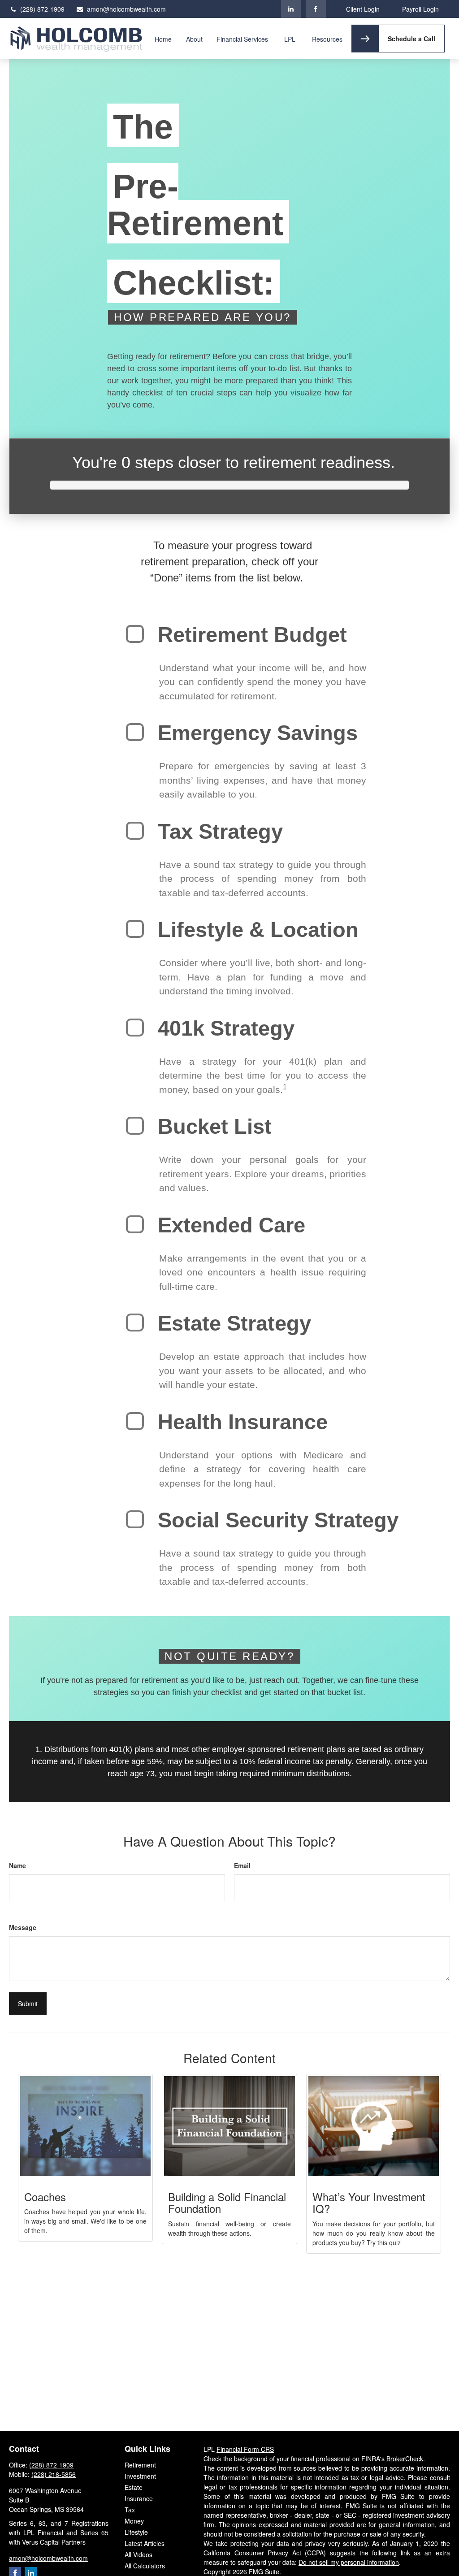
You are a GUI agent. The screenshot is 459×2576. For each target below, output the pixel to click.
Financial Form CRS (245, 2449)
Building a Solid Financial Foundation (227, 2202)
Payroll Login (420, 9)
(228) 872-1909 (42, 9)
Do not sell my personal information (349, 2562)
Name (17, 1865)
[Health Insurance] (135, 1421)
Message (23, 1927)
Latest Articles (145, 2543)
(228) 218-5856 (54, 2474)
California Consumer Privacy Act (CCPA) (265, 2553)
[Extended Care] (135, 1224)
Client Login (363, 9)
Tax (130, 2510)
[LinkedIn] (291, 9)
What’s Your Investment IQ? (369, 2202)
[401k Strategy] (135, 1028)
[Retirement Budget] (135, 634)
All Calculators (145, 2566)
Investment (140, 2476)
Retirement (140, 2465)
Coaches (45, 2197)
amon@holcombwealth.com (126, 9)
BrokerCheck (405, 2459)
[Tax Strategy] (135, 831)
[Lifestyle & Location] (135, 929)
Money (134, 2521)
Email (242, 1865)
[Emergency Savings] (135, 732)
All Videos (139, 2554)
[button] (163, 39)
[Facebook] (316, 9)
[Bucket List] (135, 1126)
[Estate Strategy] (135, 1323)
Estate (134, 2487)
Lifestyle (136, 2532)
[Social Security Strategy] (135, 1519)
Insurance (139, 2498)
